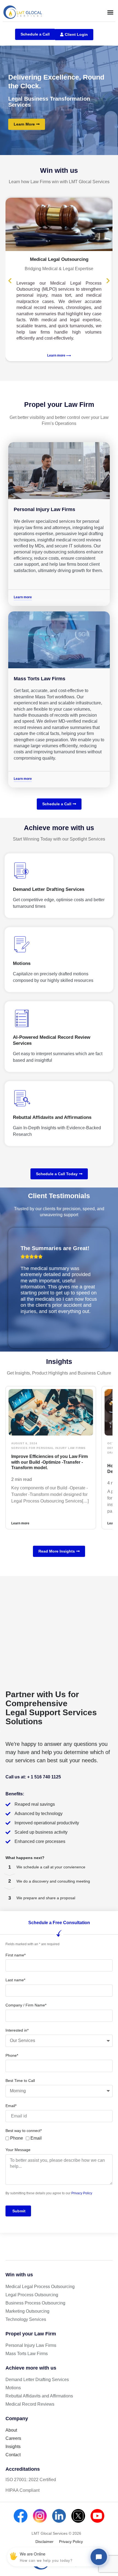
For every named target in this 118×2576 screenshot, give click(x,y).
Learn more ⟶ (59, 355)
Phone (17, 2138)
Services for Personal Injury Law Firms (48, 1448)
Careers (13, 2438)
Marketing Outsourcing (27, 2311)
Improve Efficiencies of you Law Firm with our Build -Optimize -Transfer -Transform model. (50, 1462)
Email (36, 2138)
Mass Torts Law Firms (40, 679)
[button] (110, 12)
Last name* (15, 1980)
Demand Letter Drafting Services (37, 2380)
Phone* (12, 2055)
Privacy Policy (82, 2193)
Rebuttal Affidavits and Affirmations (39, 2396)
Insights (13, 2447)
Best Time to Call (20, 2081)
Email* (11, 2106)
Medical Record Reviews (30, 2404)
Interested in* (17, 2030)
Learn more (20, 1523)
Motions (13, 2388)
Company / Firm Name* (26, 2005)
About (11, 2430)
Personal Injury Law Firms (44, 509)
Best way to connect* (24, 2131)
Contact (13, 2455)
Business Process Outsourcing (35, 2303)
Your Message (18, 2150)
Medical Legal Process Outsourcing (40, 2287)
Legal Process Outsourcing (32, 2295)
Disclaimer (44, 2542)
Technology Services (26, 2319)
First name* (16, 1955)
